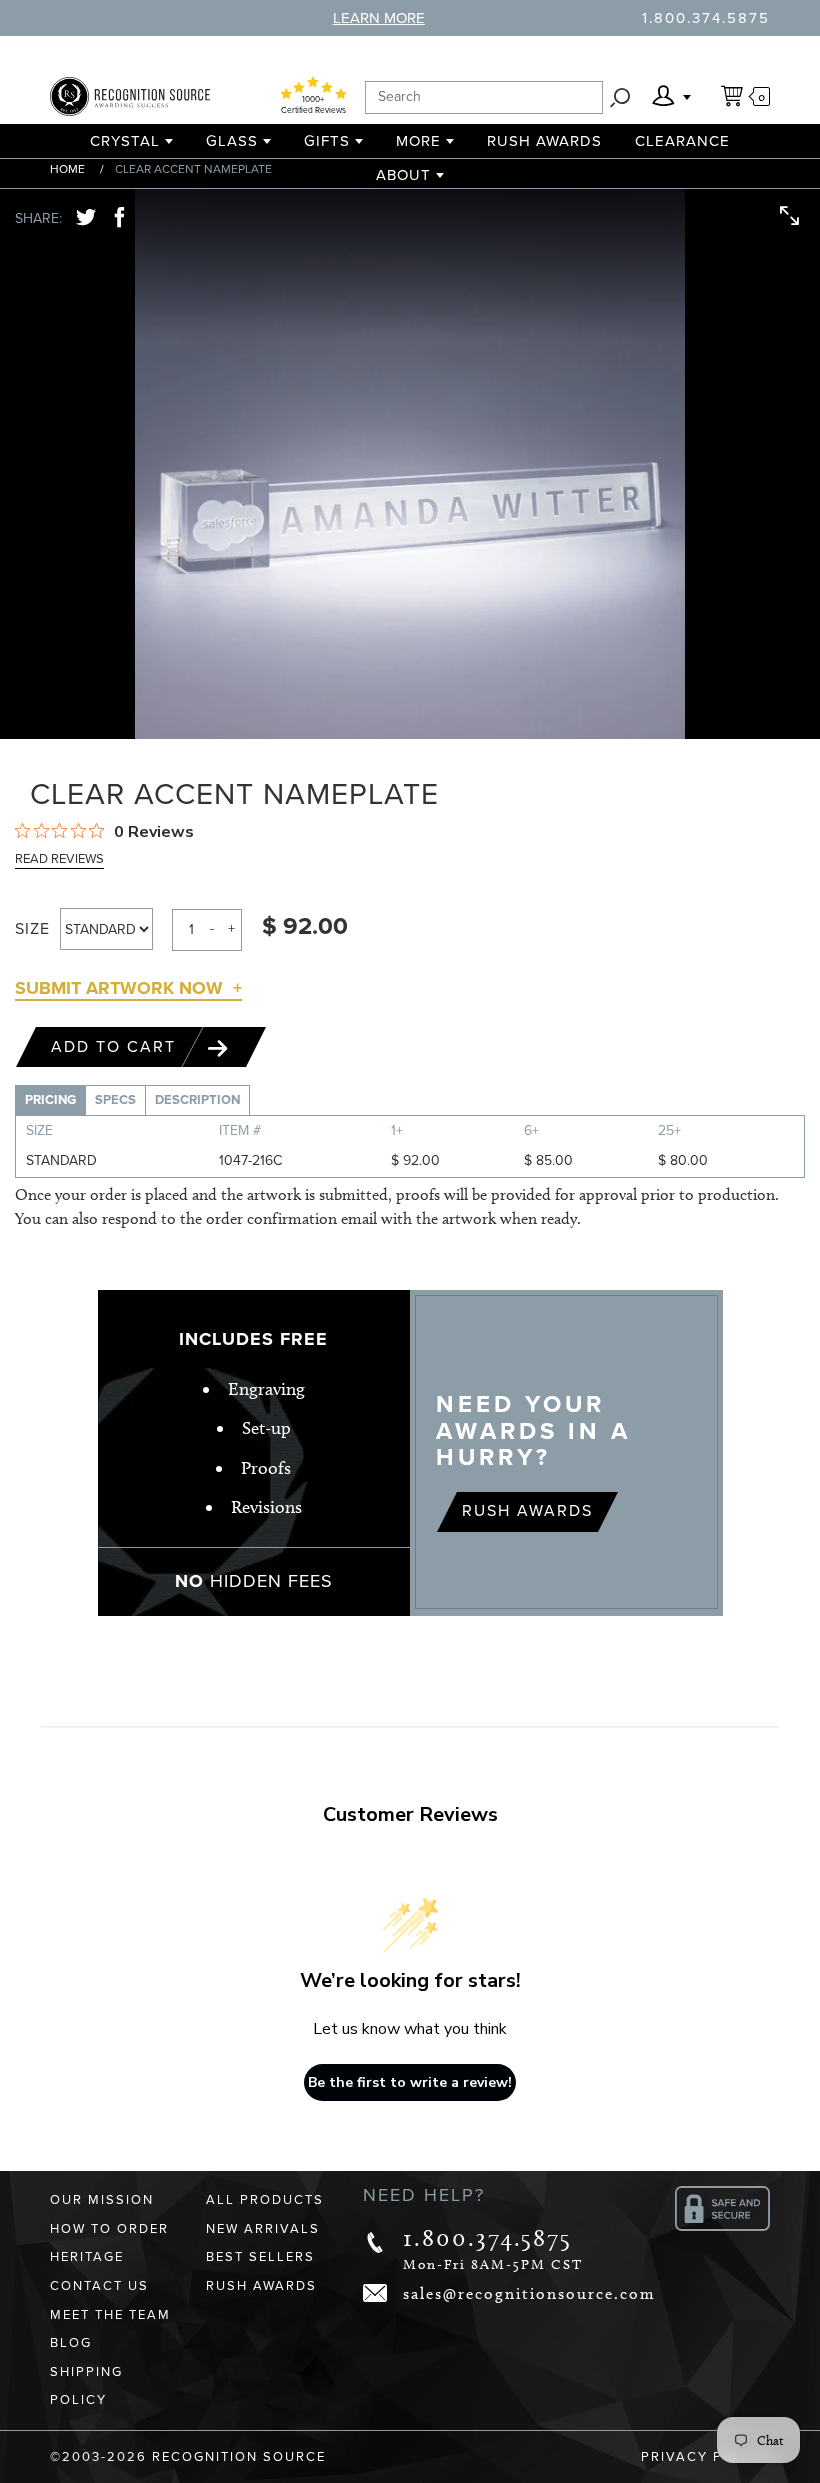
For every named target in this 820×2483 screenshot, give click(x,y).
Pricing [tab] (50, 1100)
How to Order (109, 2229)
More (418, 141)
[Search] (620, 97)
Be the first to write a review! (410, 2082)
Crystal (125, 141)
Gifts (327, 141)
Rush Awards (544, 141)
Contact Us (99, 2286)
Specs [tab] (115, 1100)
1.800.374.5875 (706, 18)
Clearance (682, 141)
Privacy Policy (705, 2457)
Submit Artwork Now (119, 988)
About (403, 175)
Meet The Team (110, 2315)
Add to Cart (116, 1047)
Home (67, 169)
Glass (232, 141)
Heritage (87, 2257)
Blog (71, 2343)
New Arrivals (263, 2229)
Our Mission (102, 2200)
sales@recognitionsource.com (529, 2293)
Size (32, 929)
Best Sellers (260, 2257)
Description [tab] (197, 1100)
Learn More (379, 18)
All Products (265, 2200)
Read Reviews (59, 859)
